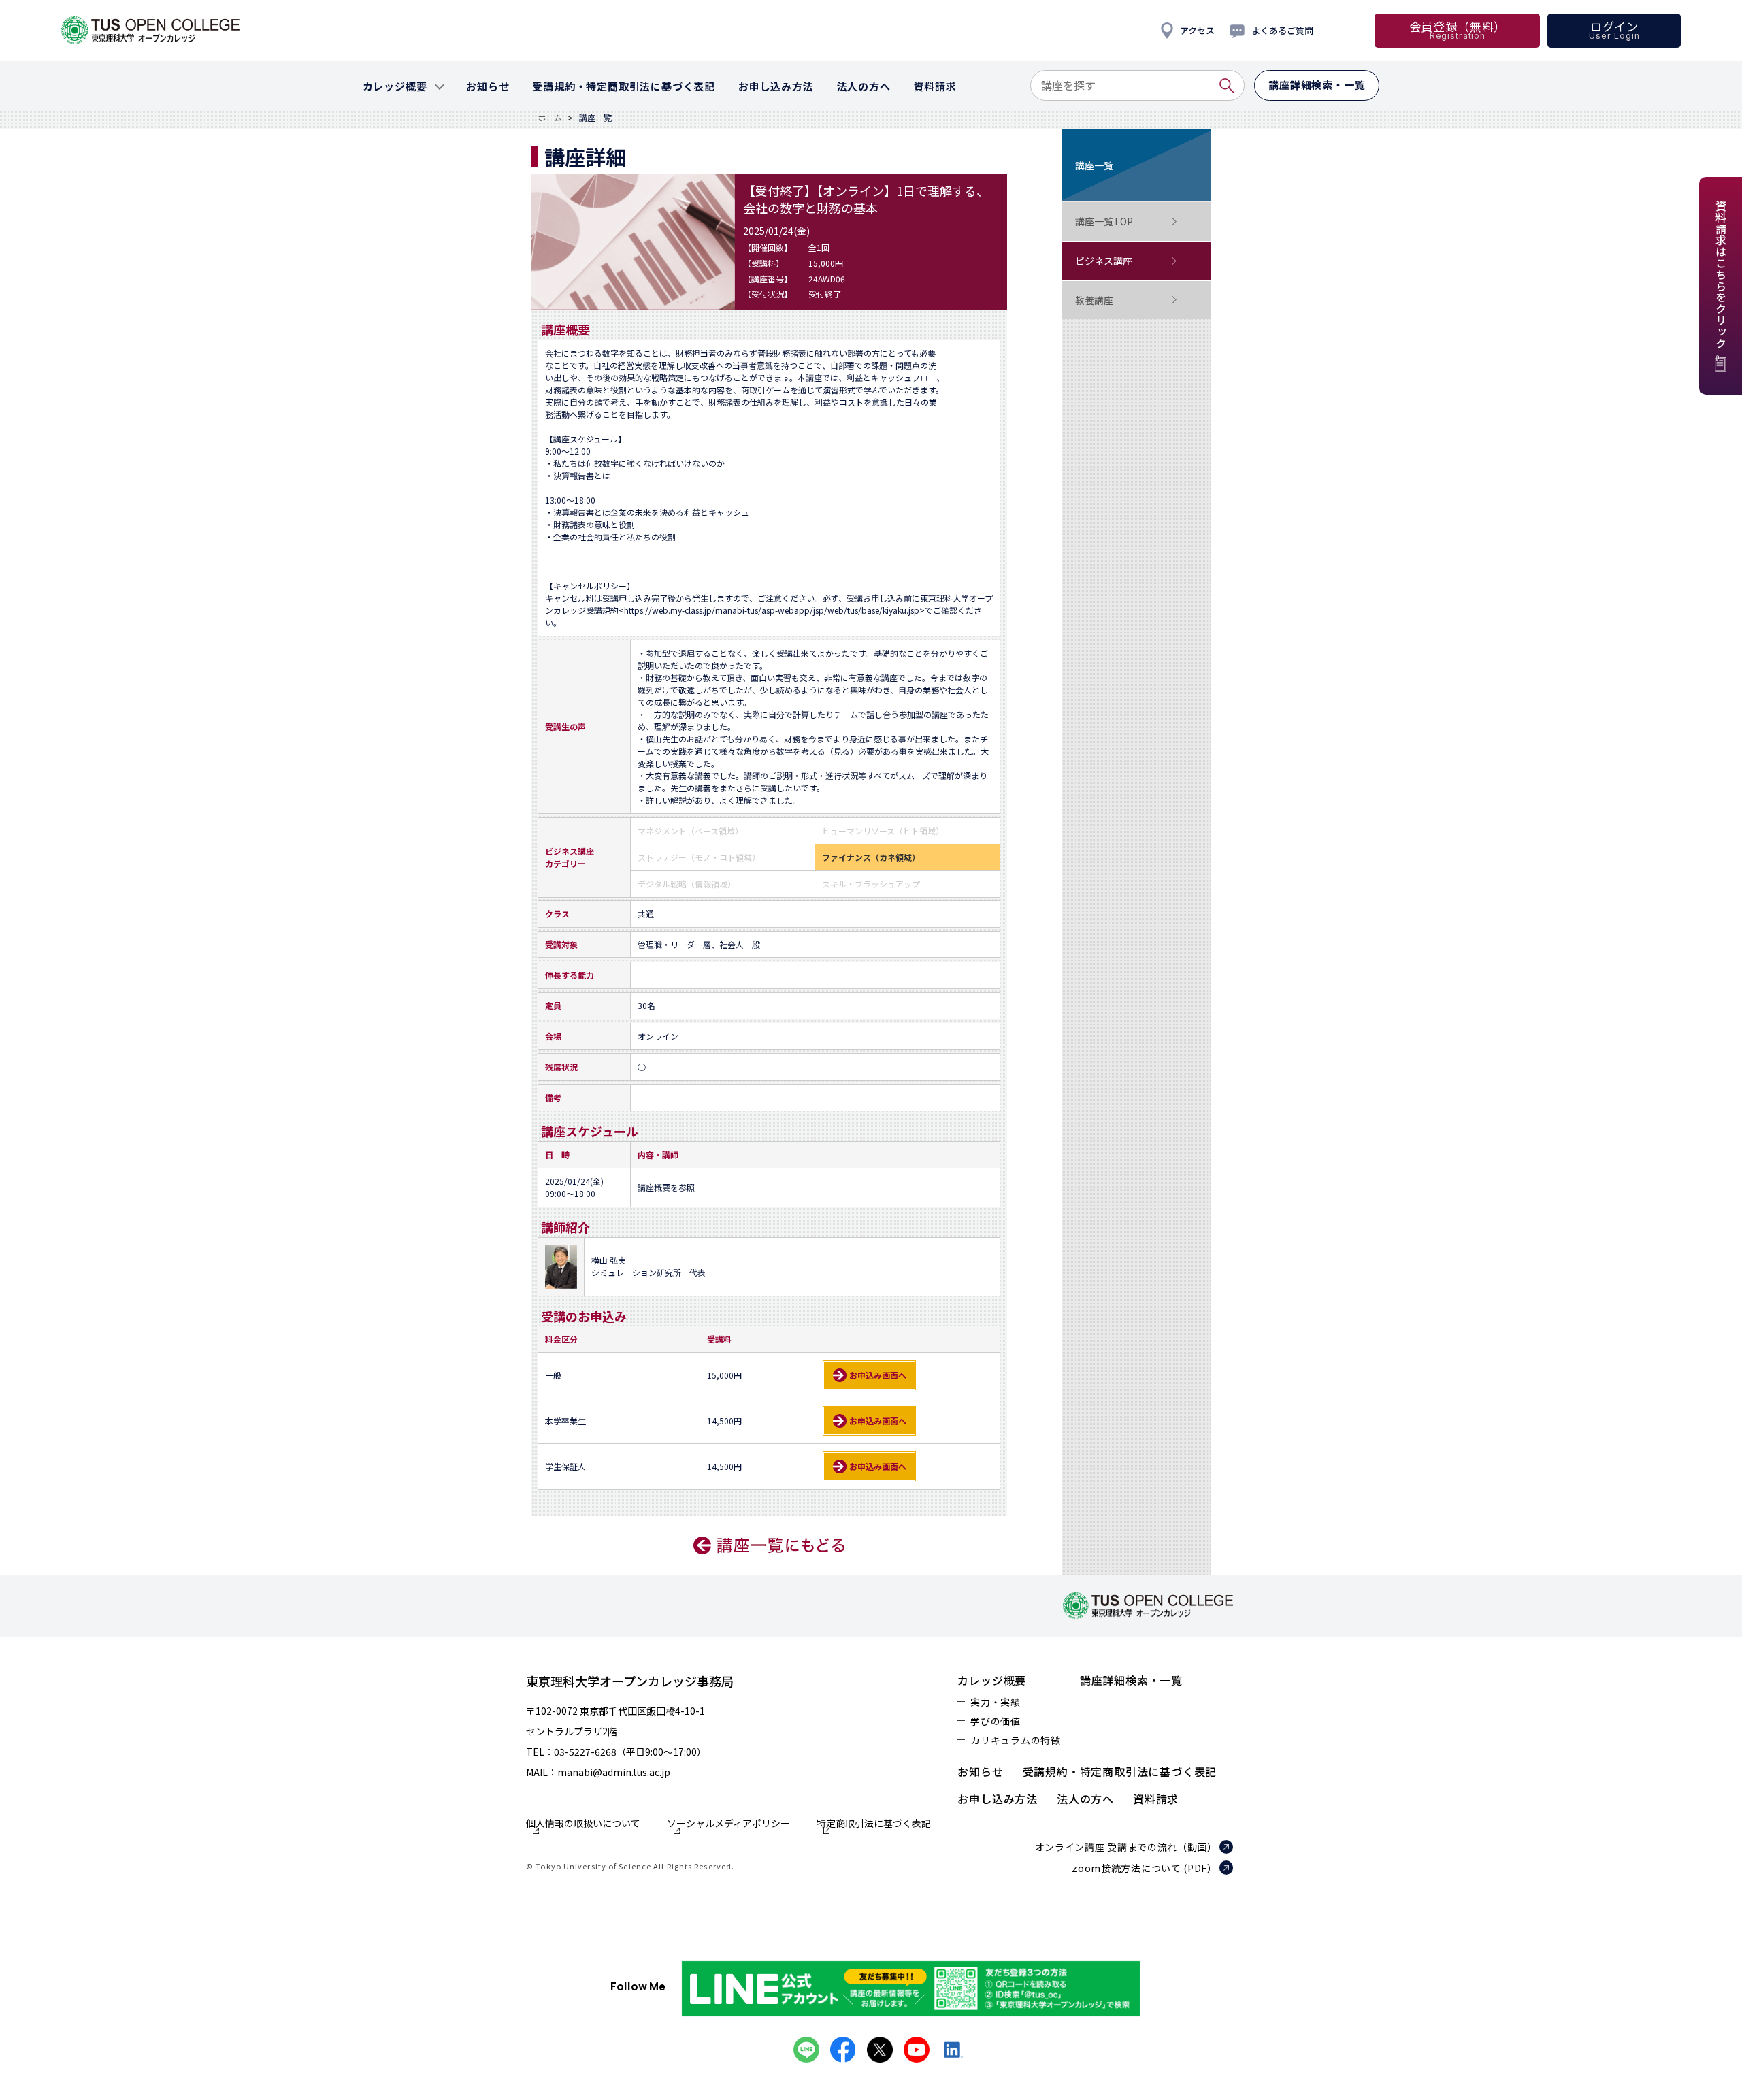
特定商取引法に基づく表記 (874, 1824)
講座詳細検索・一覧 (1131, 1680)
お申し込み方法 (998, 1799)
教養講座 (1094, 300)
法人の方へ (1085, 1799)
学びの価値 (996, 1721)
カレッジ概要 (992, 1680)
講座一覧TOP (1104, 221)
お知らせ (980, 1771)
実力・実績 (996, 1702)
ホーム (550, 118)
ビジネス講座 (1104, 261)
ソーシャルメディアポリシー (728, 1824)
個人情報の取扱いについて (583, 1824)
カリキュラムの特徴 (1015, 1740)
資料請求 (1156, 1799)
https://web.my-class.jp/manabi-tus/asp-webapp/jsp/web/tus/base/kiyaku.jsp (772, 610)
